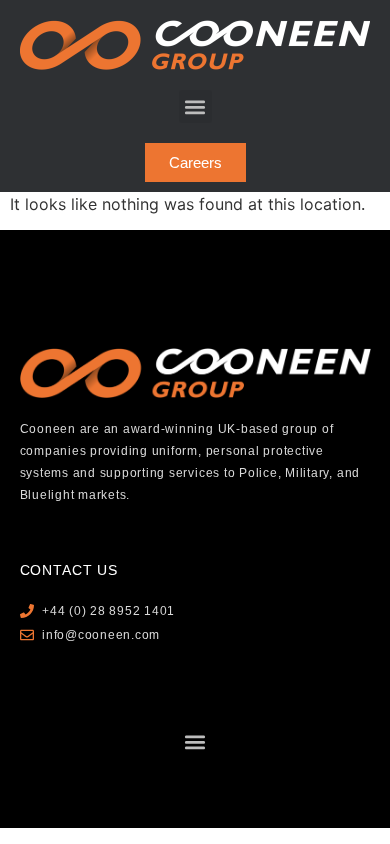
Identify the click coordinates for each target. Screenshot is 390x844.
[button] (195, 106)
